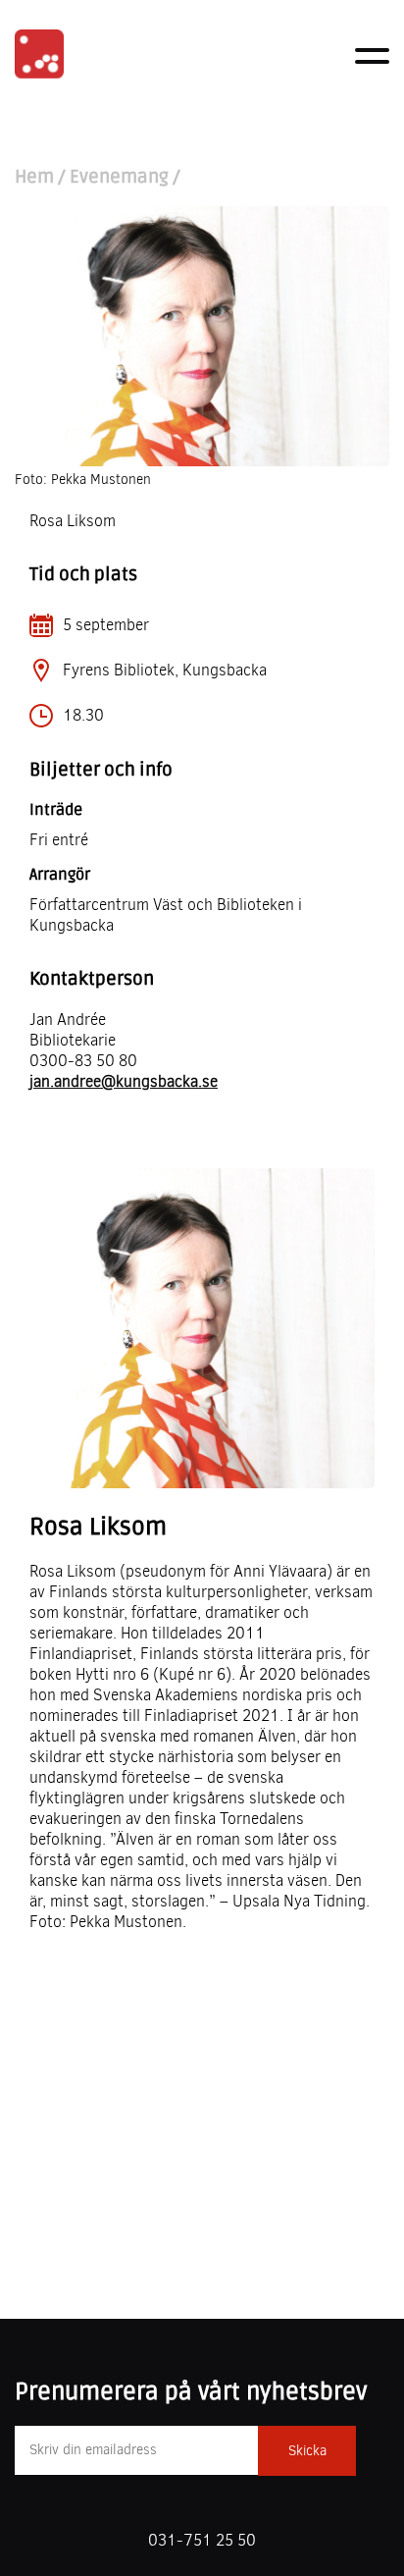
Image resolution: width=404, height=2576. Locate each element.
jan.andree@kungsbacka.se (124, 1081)
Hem (34, 177)
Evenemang (119, 177)
